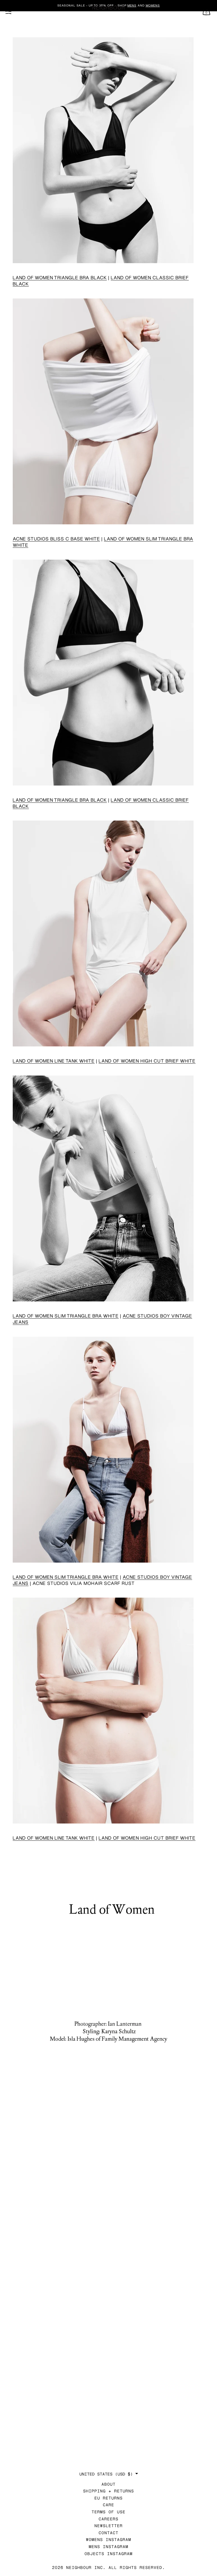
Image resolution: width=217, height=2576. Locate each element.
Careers (108, 2519)
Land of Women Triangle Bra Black (60, 277)
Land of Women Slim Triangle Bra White (66, 1316)
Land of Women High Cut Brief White (147, 1061)
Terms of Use (108, 2512)
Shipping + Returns (108, 2491)
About (108, 2484)
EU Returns (108, 2498)
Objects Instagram (108, 2554)
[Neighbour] (108, 8)
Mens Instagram (108, 2546)
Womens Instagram (108, 2539)
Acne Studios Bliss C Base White (56, 539)
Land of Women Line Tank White (54, 1061)
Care (108, 2505)
